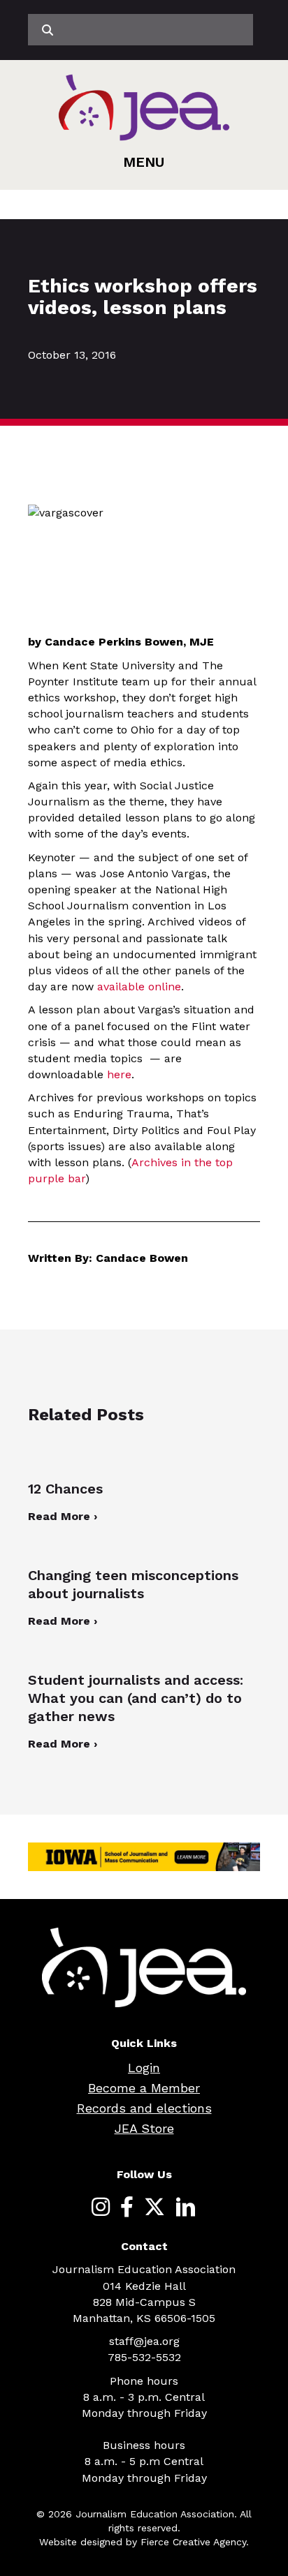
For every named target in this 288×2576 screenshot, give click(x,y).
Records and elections (144, 2108)
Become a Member (144, 2088)
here (119, 1074)
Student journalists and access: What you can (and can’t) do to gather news (136, 1698)
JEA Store (144, 2128)
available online (139, 987)
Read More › (63, 1516)
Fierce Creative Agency (193, 2542)
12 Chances (65, 1489)
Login (144, 2068)
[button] (144, 162)
